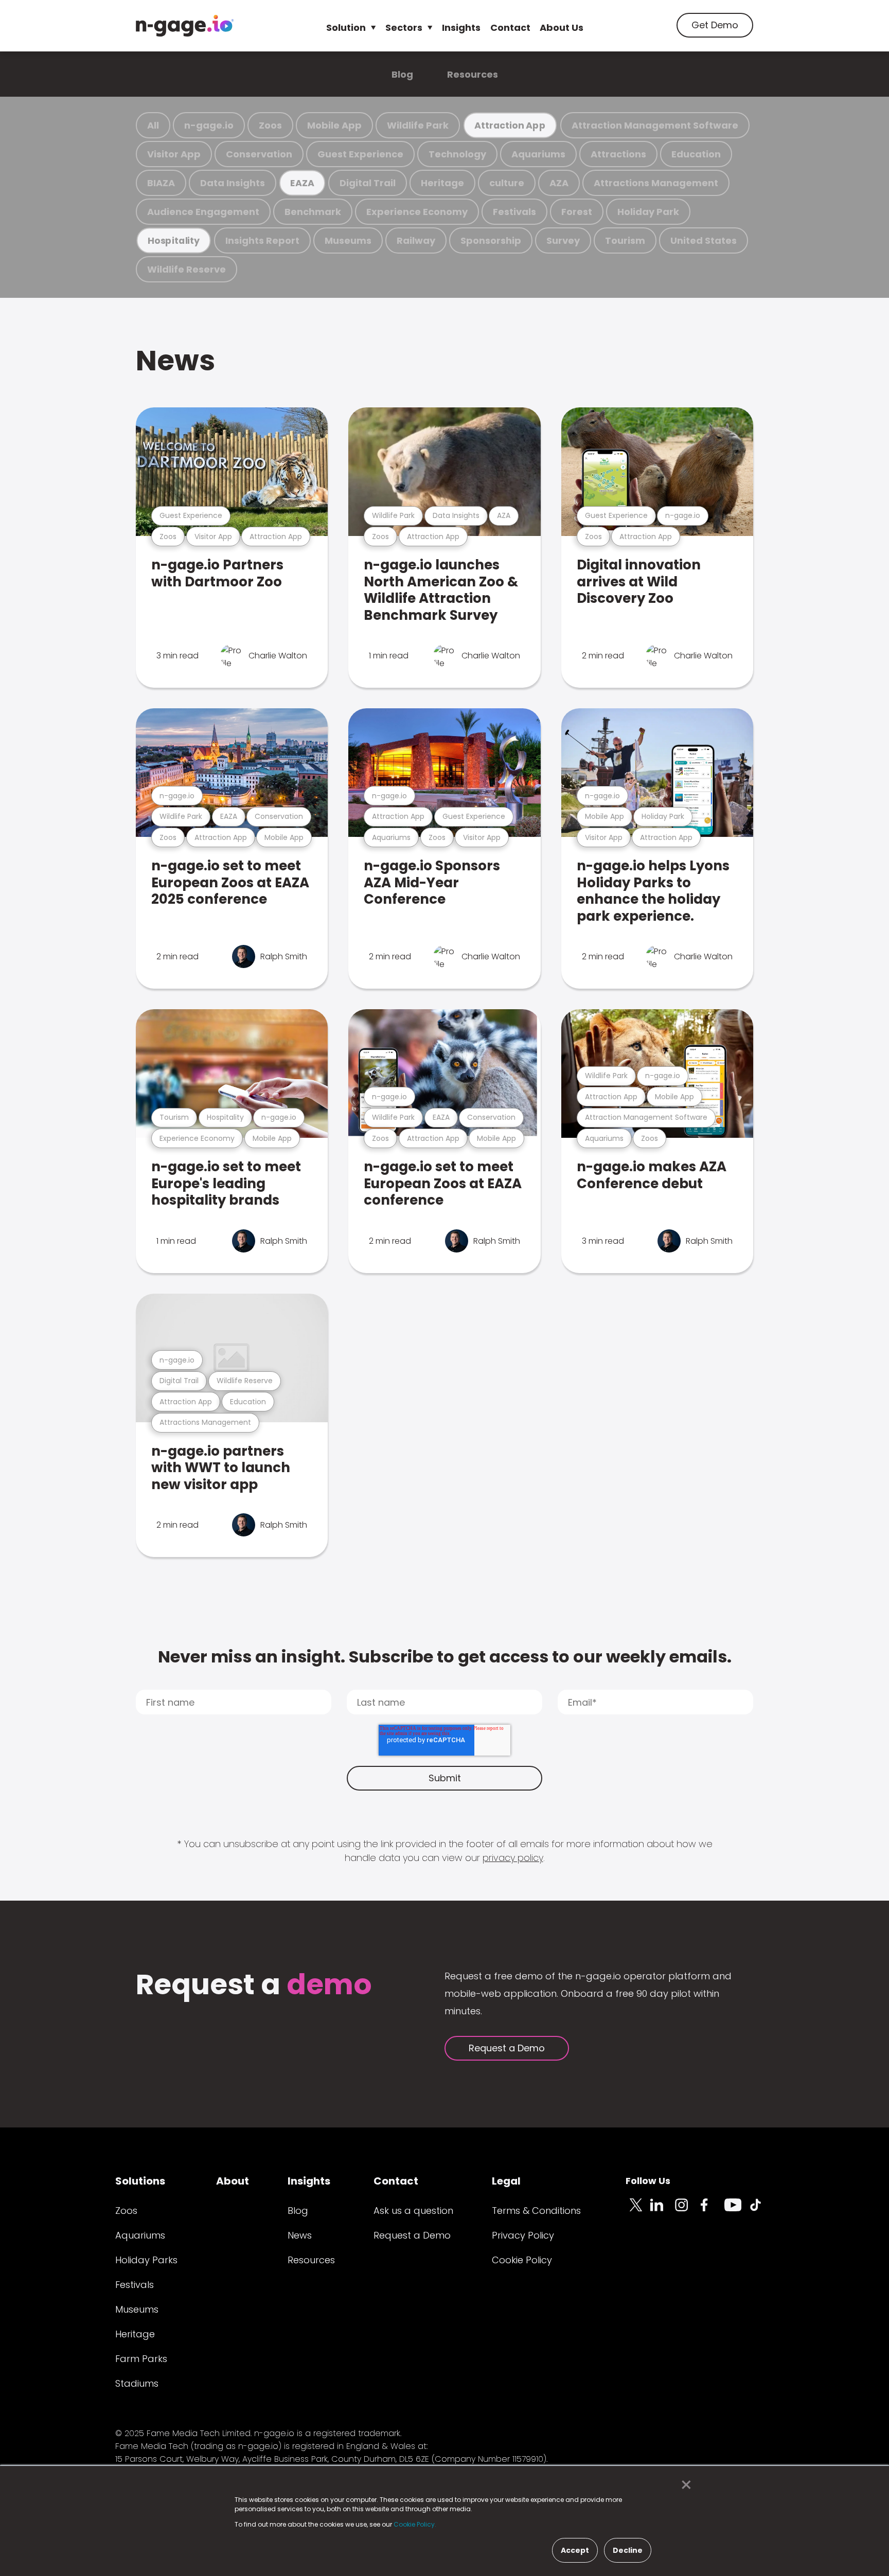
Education (696, 154)
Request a (254, 1986)
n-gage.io (209, 125)
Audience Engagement (203, 212)
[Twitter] (638, 2211)
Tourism (625, 240)
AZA (559, 183)
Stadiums (137, 2383)
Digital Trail (368, 183)
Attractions (618, 154)
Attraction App (510, 125)
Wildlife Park (418, 125)
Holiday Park (648, 212)
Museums (348, 240)
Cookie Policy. (415, 2524)
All (153, 125)
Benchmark (313, 212)
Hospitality (174, 240)
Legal (506, 2181)
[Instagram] (687, 2211)
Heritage (442, 183)
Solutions (140, 2181)
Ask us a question (413, 2211)
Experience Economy (417, 212)
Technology (457, 154)
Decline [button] (628, 2550)
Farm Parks (141, 2359)
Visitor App (174, 154)
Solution (346, 28)
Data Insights (233, 183)
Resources (473, 74)
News (175, 360)
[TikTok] (761, 2211)
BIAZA (161, 183)
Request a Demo (507, 2048)
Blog (402, 74)
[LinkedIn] (663, 2211)
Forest (577, 212)
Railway (416, 240)
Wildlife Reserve (186, 269)
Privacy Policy (523, 2235)
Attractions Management (656, 183)
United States (704, 240)
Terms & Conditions (536, 2211)
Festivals (514, 212)
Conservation (259, 154)
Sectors (404, 28)
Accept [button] (575, 2550)
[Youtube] (737, 2211)
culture (507, 183)
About (233, 2181)
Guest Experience (360, 154)
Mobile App (334, 125)
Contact (510, 28)
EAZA (302, 183)
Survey (563, 240)
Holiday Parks (146, 2260)
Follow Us (648, 2181)
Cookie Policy (522, 2260)
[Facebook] (712, 2211)
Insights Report (262, 240)
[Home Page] (185, 26)
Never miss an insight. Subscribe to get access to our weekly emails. (445, 1657)
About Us (562, 28)
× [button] (683, 2485)
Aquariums (538, 154)
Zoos (270, 125)
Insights (461, 28)
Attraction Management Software (655, 125)
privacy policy (513, 1858)
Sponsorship (491, 240)
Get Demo (715, 25)
